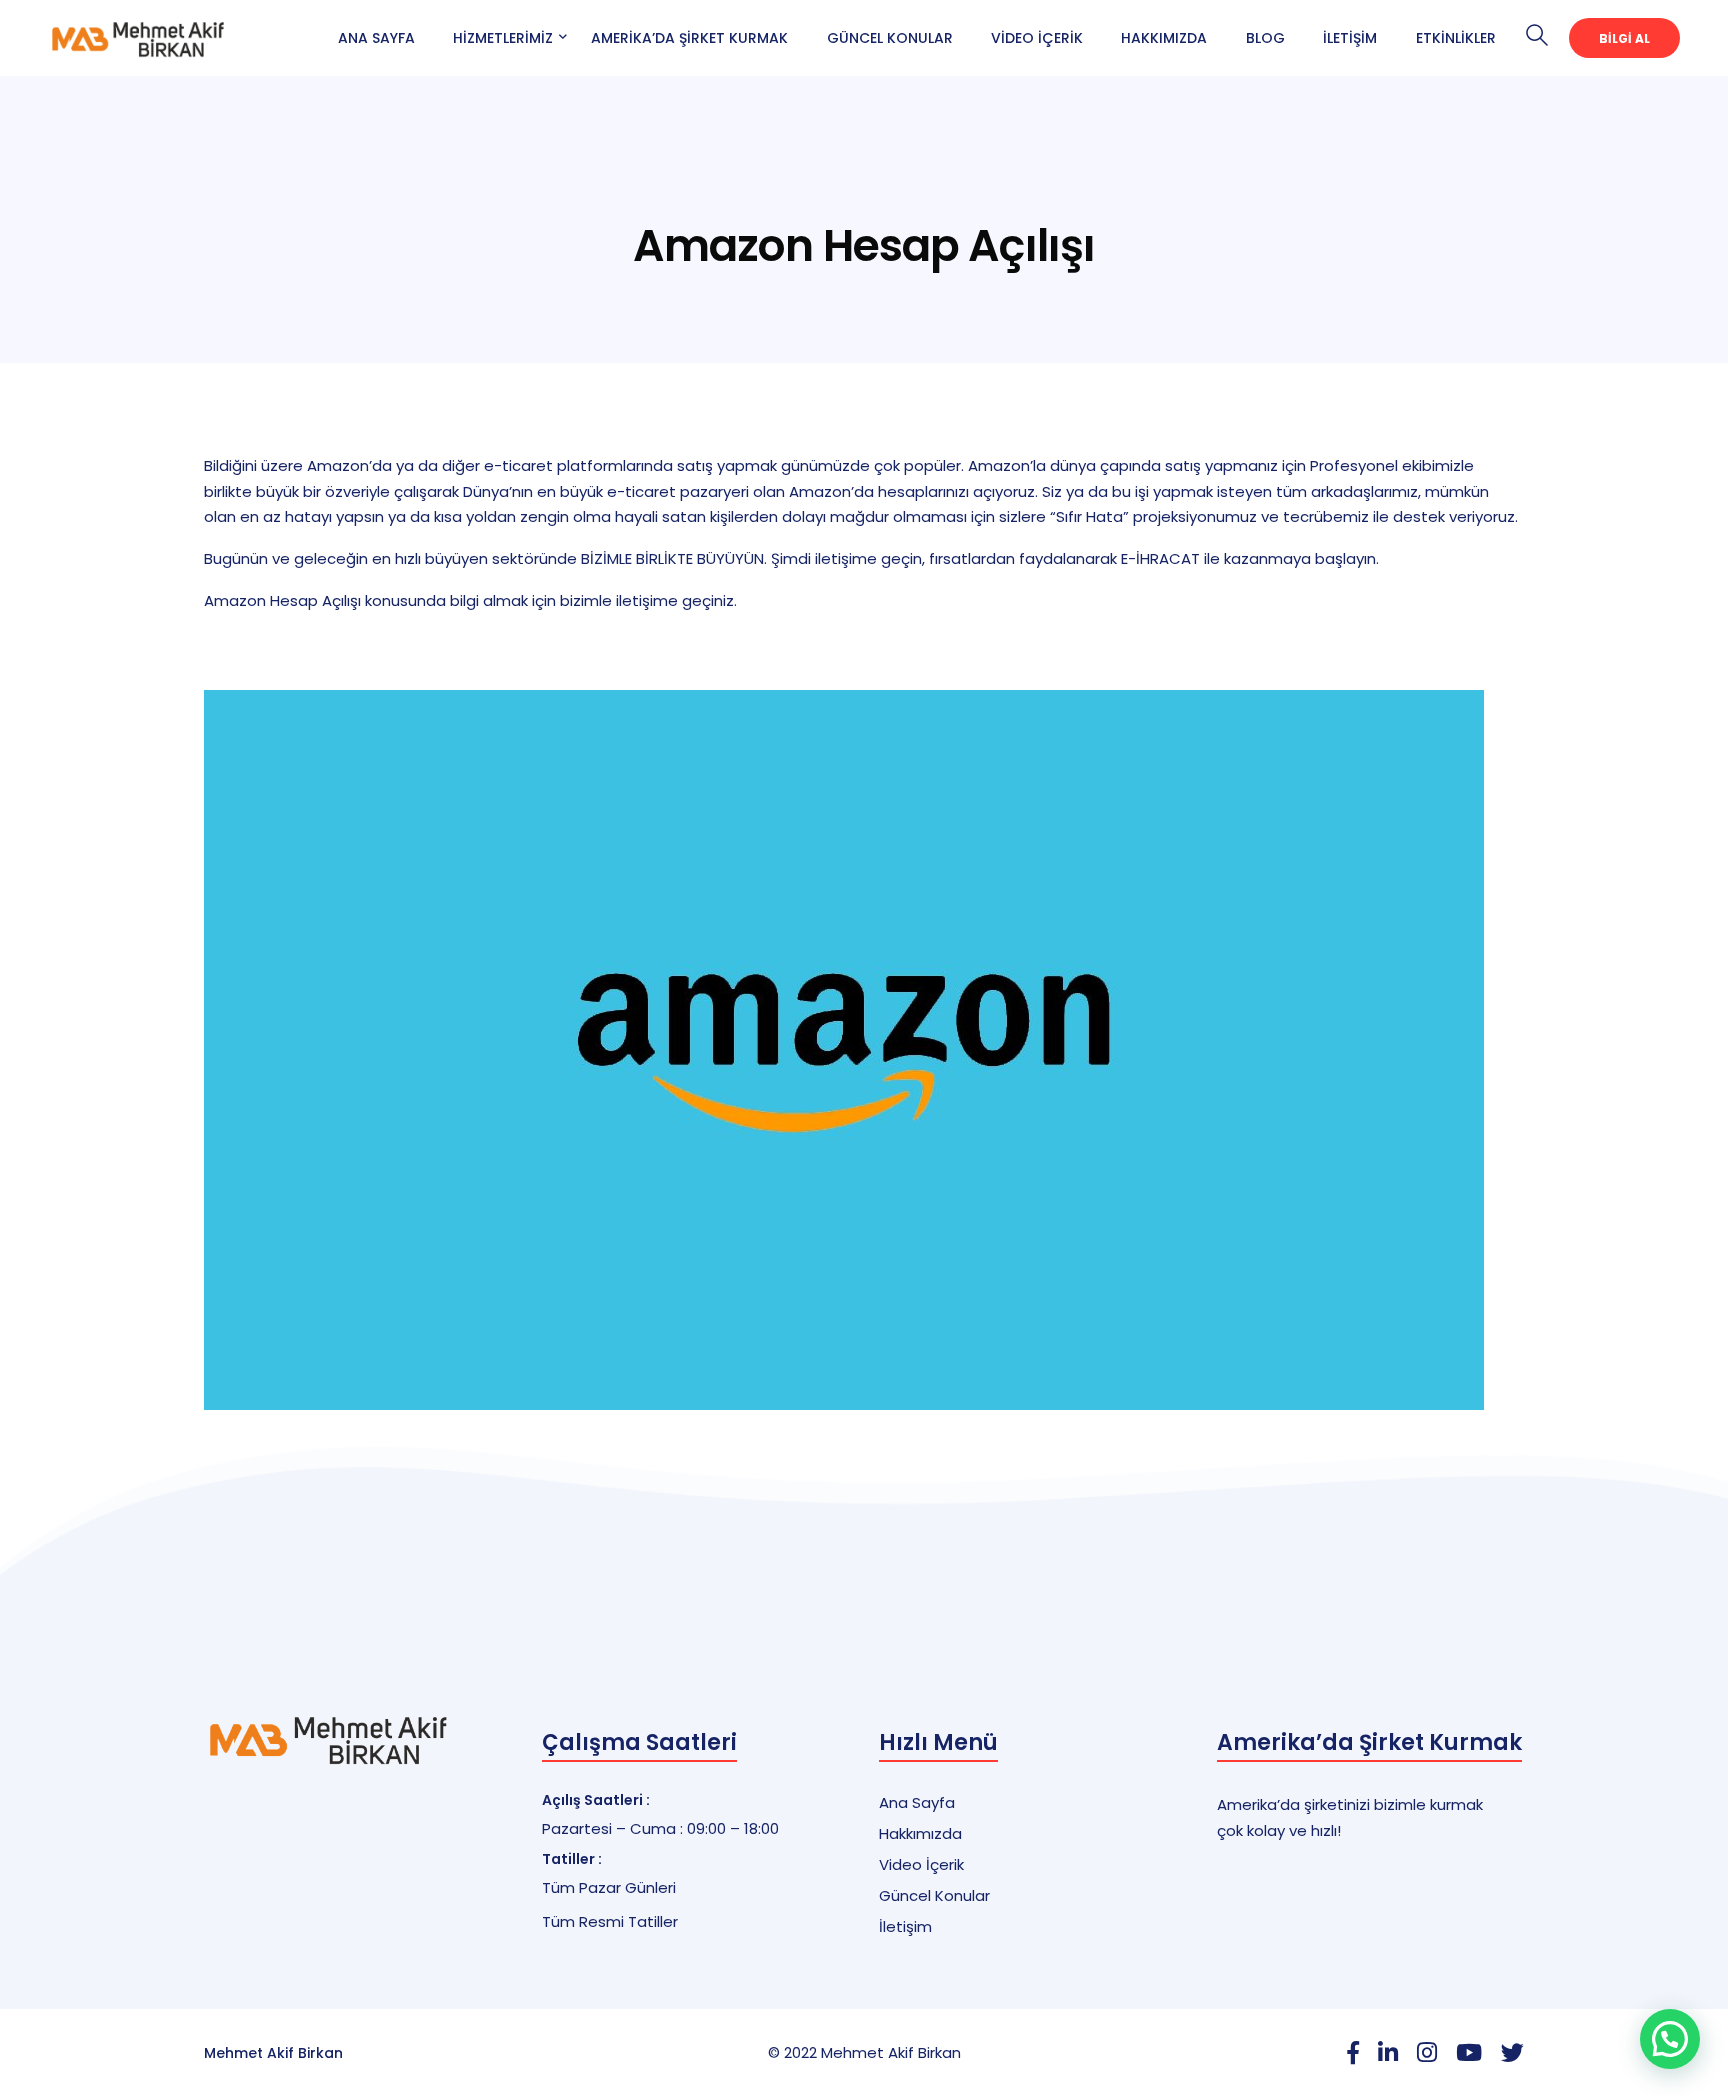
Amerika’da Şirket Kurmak (689, 38)
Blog (1265, 38)
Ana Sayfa (376, 38)
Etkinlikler (1456, 38)
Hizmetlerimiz (503, 38)
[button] (1670, 2039)
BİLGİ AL (1624, 38)
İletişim (1350, 38)
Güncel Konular (890, 38)
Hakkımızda (1164, 38)
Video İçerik (1037, 38)
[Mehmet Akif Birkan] (138, 36)
